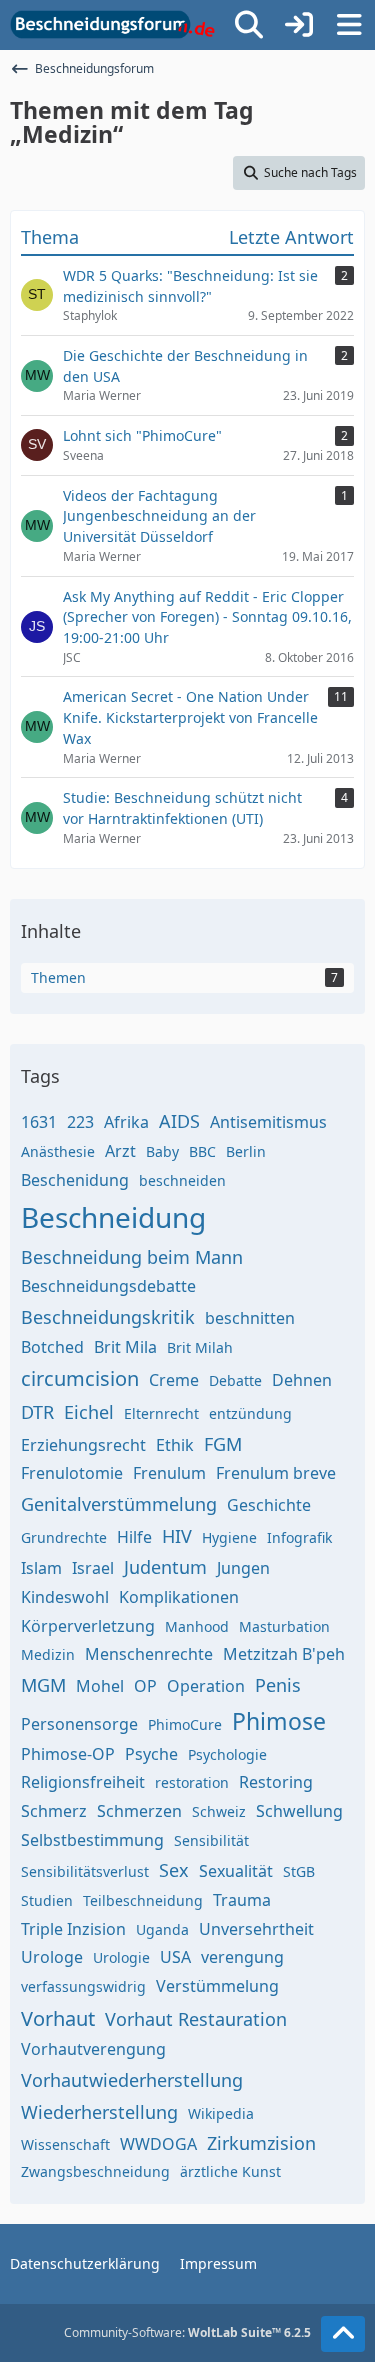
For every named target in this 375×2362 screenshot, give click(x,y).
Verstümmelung (217, 1986)
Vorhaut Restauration (196, 2019)
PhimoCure (185, 1724)
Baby (162, 1151)
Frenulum (169, 1473)
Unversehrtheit (256, 1929)
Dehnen (302, 1380)
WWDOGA (158, 2144)
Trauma (242, 1900)
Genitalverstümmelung (119, 1504)
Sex (174, 1870)
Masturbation (284, 1626)
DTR (37, 1412)
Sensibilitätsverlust (85, 1871)
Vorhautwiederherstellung (132, 2080)
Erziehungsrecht (83, 1445)
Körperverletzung (88, 1626)
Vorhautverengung (93, 2049)
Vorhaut (58, 2018)
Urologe (52, 1957)
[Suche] (249, 25)
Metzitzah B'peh (284, 1654)
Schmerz (54, 1811)
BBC (202, 1151)
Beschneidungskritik (108, 1317)
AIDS (179, 1121)
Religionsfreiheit (83, 1782)
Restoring (276, 1782)
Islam (41, 1568)
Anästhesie (58, 1151)
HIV (177, 1536)
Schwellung (299, 1811)
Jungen (243, 1568)
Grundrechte (64, 1537)
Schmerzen (139, 1811)
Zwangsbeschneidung (95, 2171)
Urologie (121, 1957)
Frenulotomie (72, 1473)
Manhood (197, 1626)
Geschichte (269, 1505)
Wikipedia (221, 2113)
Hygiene (229, 1537)
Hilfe (134, 1537)
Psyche (151, 1754)
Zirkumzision (261, 2143)
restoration (192, 1782)
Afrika (126, 1122)
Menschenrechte (149, 1654)
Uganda (162, 1929)
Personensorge (79, 1724)
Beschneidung (113, 1217)
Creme (174, 1380)
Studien (47, 1900)
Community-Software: (187, 2332)
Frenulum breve (276, 1473)
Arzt (120, 1151)
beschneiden (182, 1180)
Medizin (48, 1654)
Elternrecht (161, 1413)
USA (175, 1957)
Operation (206, 1686)
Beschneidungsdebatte (108, 1286)
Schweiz (219, 1811)
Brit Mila (125, 1347)
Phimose (279, 1721)
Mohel (100, 1686)
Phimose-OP (68, 1754)
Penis (278, 1685)
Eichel (89, 1412)
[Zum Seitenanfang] (343, 2334)
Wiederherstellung (99, 2112)
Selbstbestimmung (92, 1840)
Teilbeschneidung (143, 1900)
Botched (52, 1347)
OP (145, 1686)
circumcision (80, 1378)
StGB (299, 1871)
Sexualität (236, 1871)
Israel (93, 1568)
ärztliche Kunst (230, 2171)
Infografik (299, 1537)
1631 (39, 1122)
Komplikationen (179, 1597)
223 (80, 1122)
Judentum (165, 1567)
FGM (223, 1444)
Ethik (175, 1445)
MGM (43, 1685)
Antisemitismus (268, 1122)
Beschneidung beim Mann (132, 1257)
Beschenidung (75, 1180)
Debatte (235, 1380)
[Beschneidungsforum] (112, 25)
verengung (242, 1957)
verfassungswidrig (83, 1986)
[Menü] (349, 25)
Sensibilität (211, 1840)
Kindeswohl (65, 1597)
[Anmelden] (299, 25)
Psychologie (227, 1754)
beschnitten (250, 1318)
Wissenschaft (65, 2144)
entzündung (250, 1413)
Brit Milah (200, 1347)
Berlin (246, 1151)
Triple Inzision (73, 1929)
